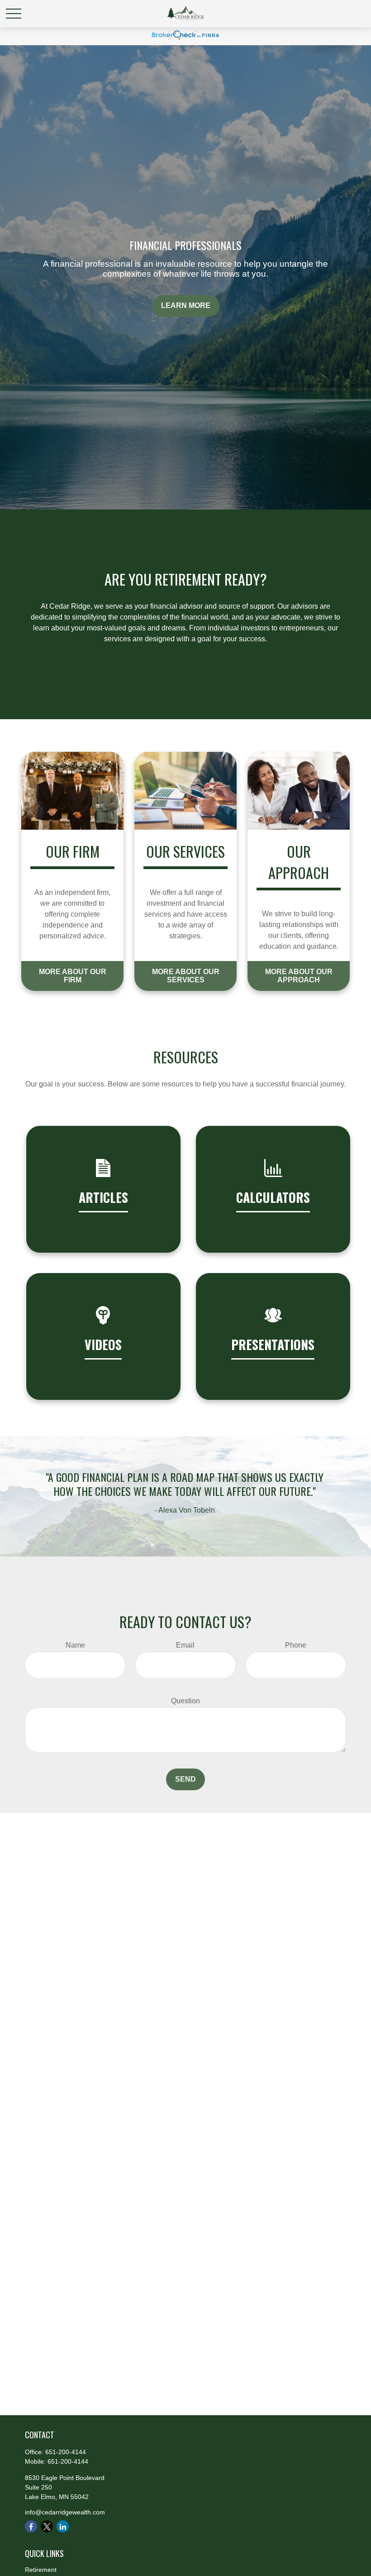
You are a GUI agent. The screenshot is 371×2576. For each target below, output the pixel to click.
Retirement (41, 2570)
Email (185, 1645)
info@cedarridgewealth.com (65, 2512)
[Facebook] (31, 2526)
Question (185, 1701)
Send (185, 1779)
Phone (296, 1645)
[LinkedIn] (63, 2526)
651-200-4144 (66, 2452)
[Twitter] (47, 2526)
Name (75, 1645)
